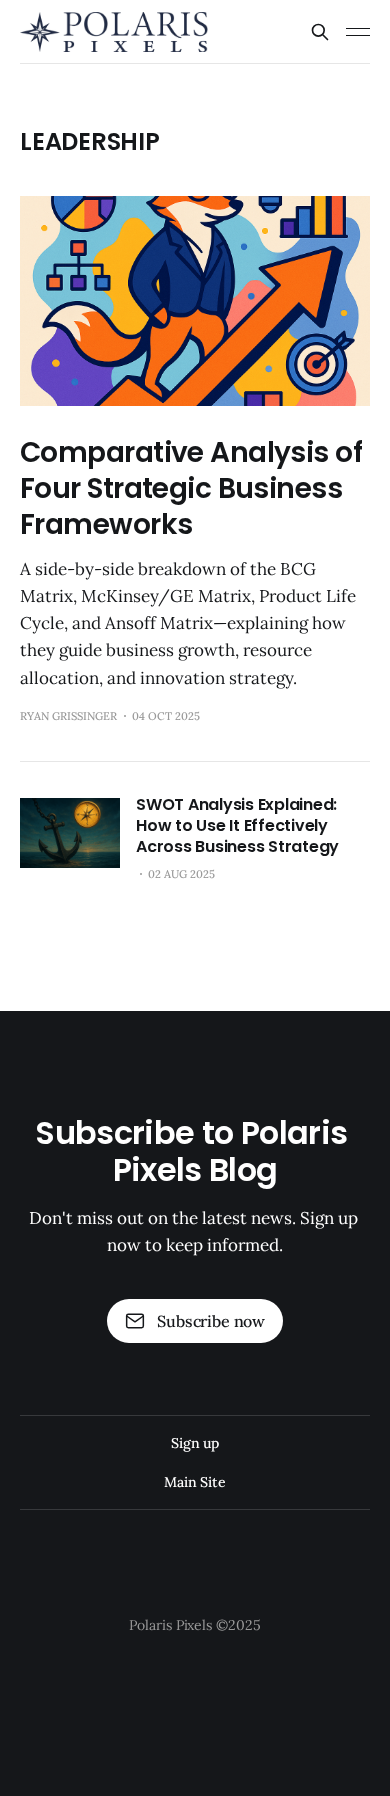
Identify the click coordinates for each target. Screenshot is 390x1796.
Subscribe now (211, 1321)
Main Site (195, 1482)
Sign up (195, 1443)
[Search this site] (320, 32)
